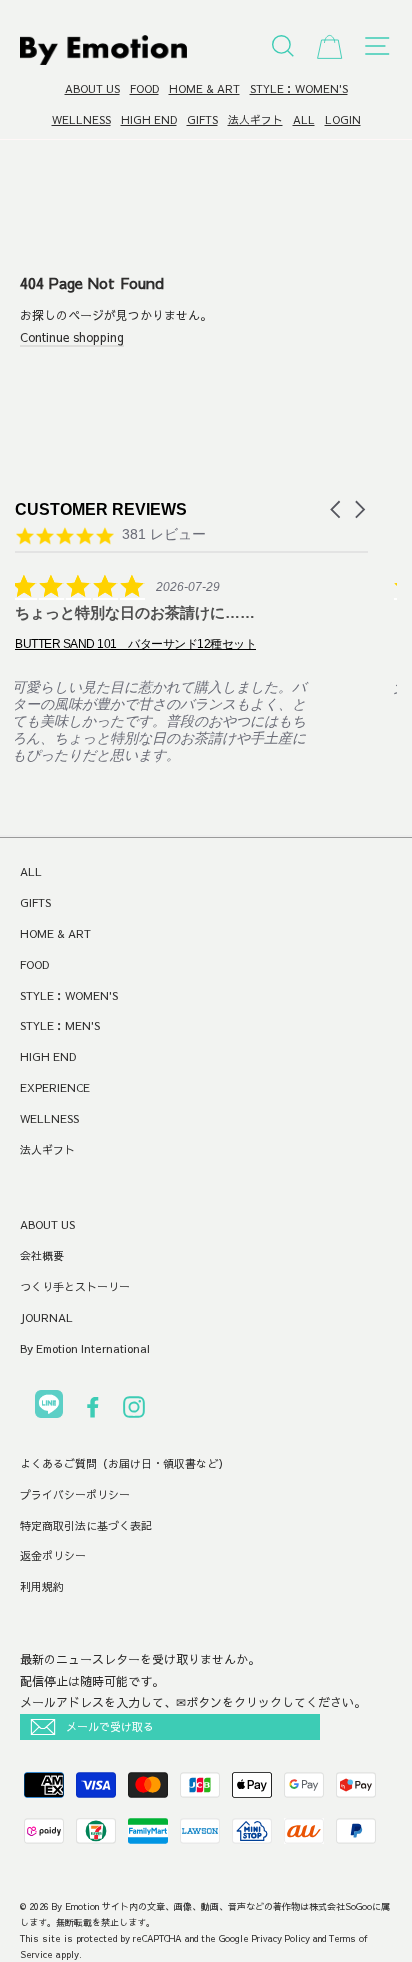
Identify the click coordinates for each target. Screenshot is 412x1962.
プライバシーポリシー (75, 1494)
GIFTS (202, 119)
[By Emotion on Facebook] (93, 1410)
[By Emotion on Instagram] (134, 1410)
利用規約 (42, 1586)
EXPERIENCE (55, 1087)
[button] (337, 509)
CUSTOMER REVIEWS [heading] (101, 509)
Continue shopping (72, 337)
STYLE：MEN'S (60, 1025)
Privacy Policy (281, 1938)
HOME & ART (204, 88)
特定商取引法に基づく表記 (86, 1525)
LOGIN (343, 119)
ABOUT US (92, 88)
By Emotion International (85, 1348)
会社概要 (42, 1255)
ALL (304, 119)
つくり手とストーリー (75, 1286)
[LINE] (49, 1407)
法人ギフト (255, 119)
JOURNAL (46, 1317)
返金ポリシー (53, 1555)
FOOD (144, 88)
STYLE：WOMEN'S (299, 88)
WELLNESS (81, 119)
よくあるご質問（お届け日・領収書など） (124, 1463)
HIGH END (149, 119)
